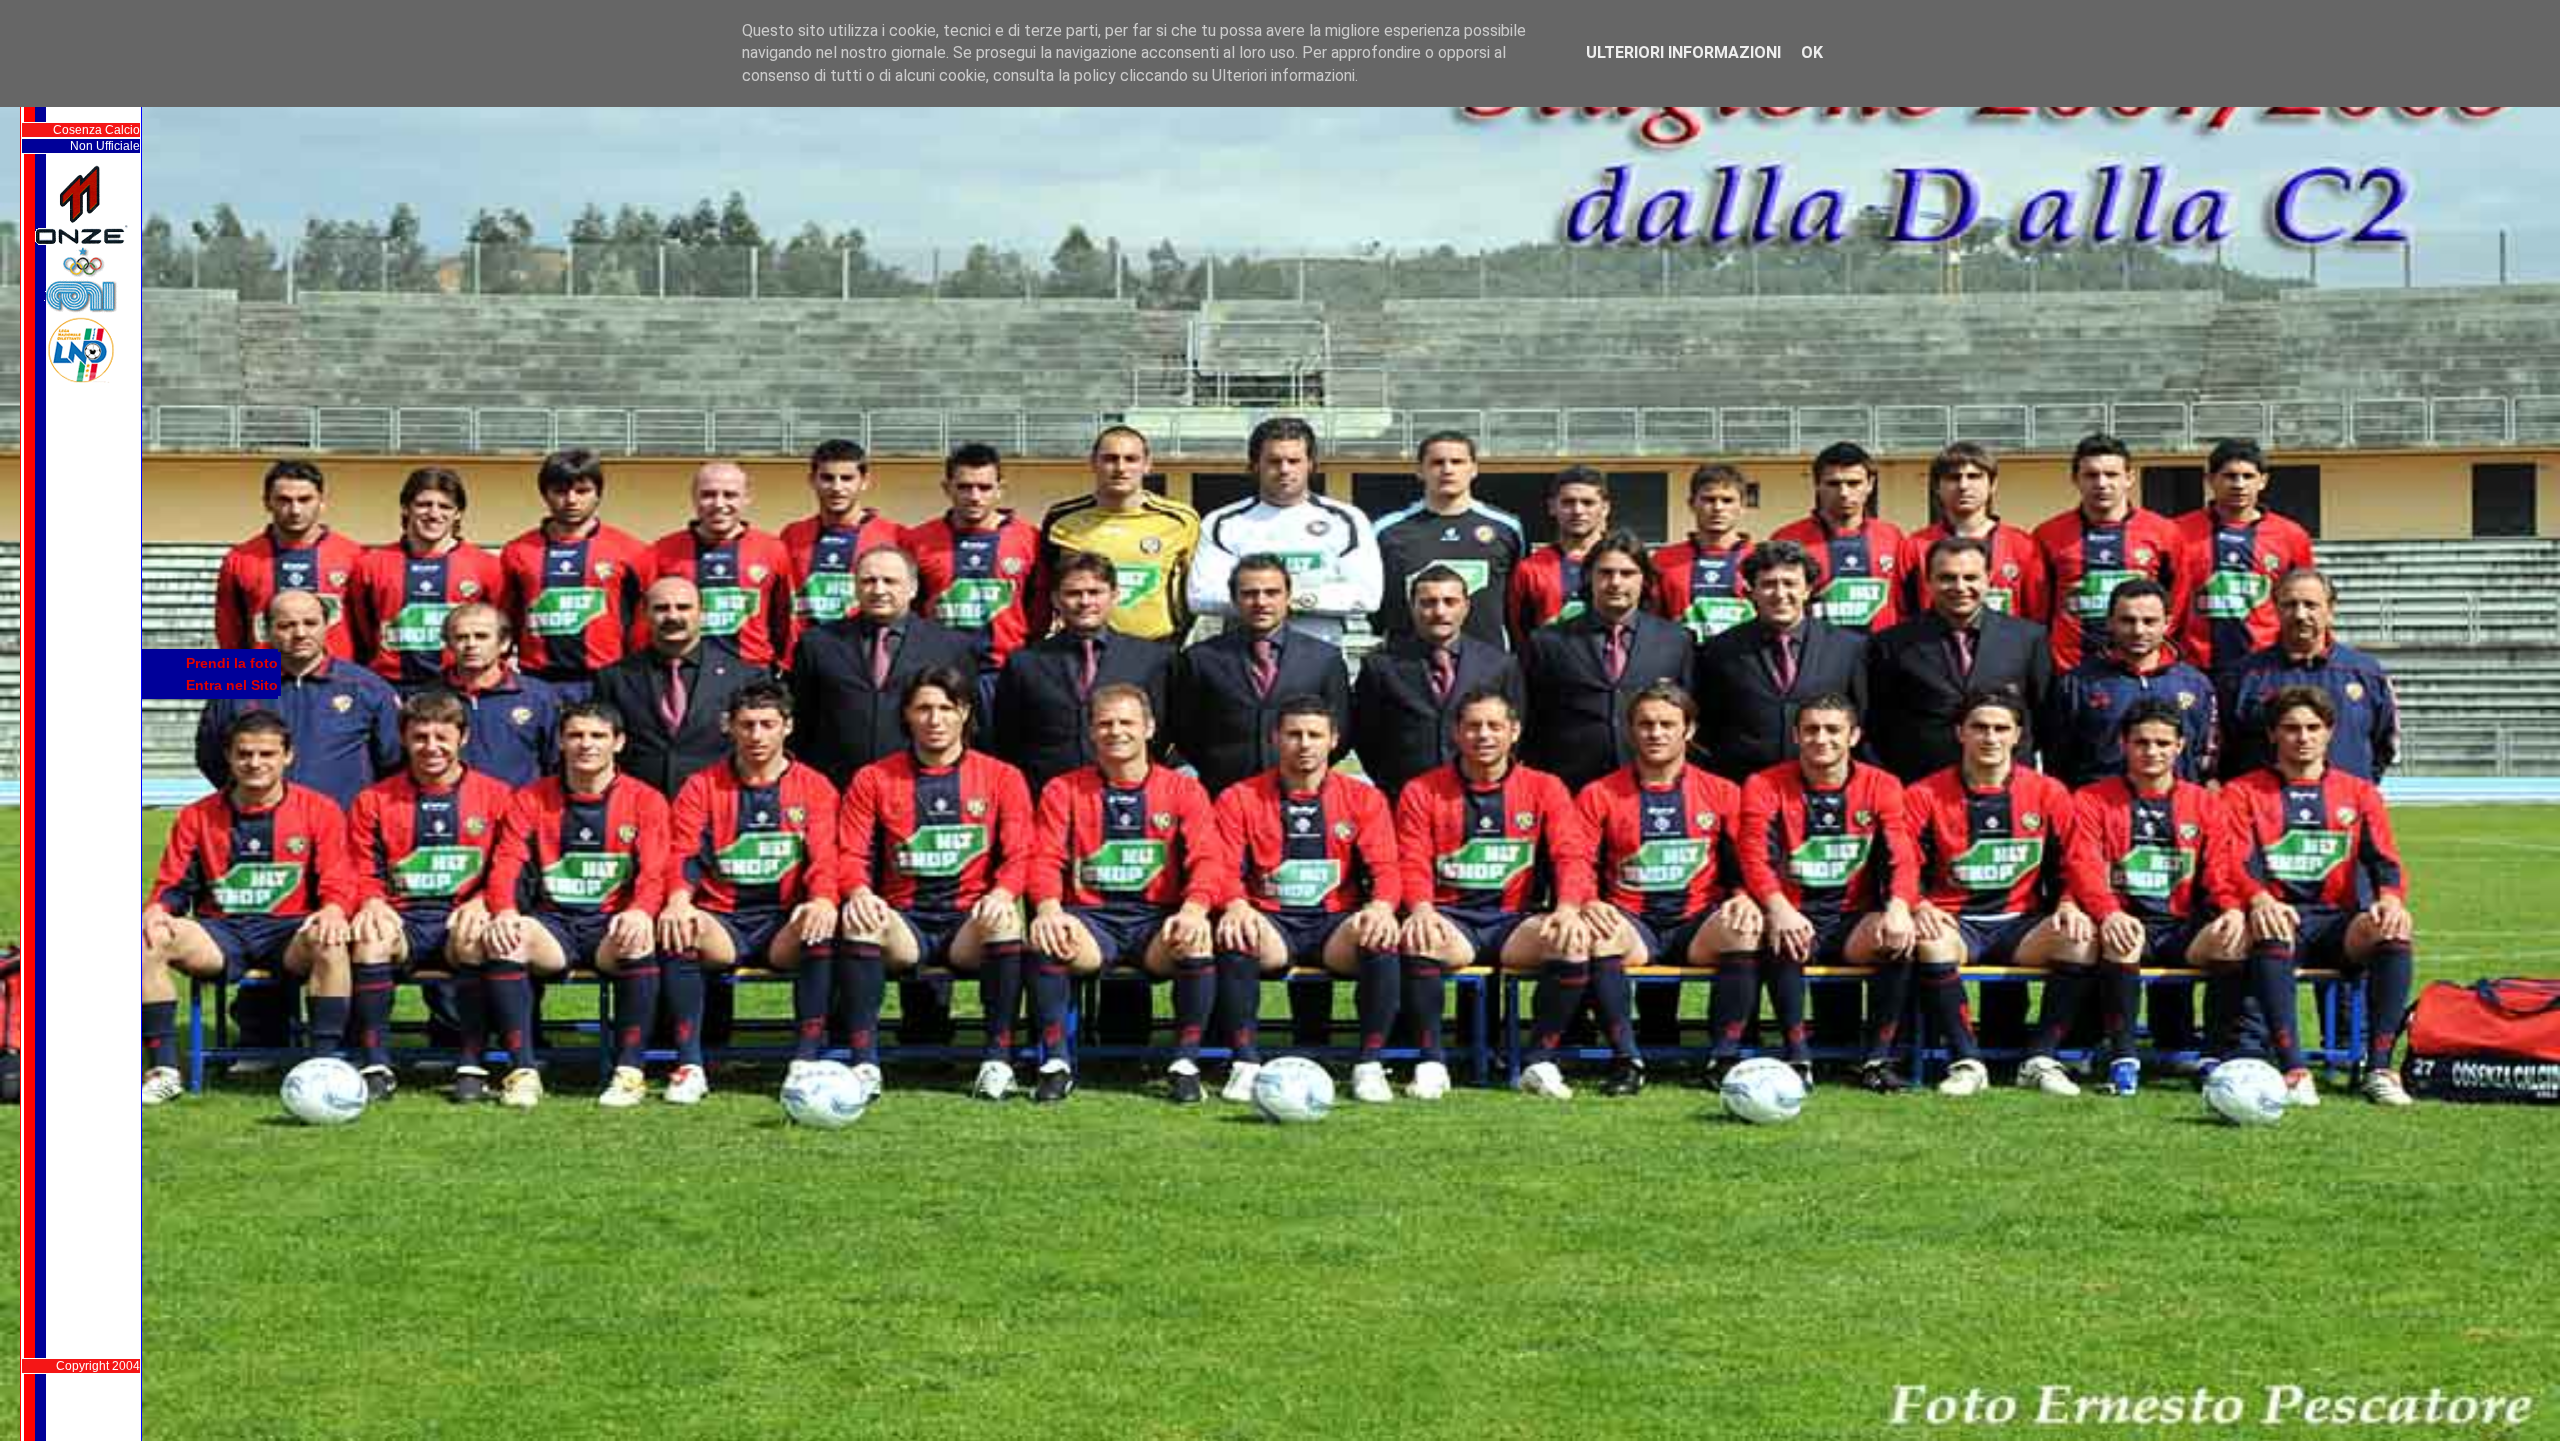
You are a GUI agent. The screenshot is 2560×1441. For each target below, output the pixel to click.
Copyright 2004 (98, 1366)
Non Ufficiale (105, 146)
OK (1812, 52)
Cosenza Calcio (96, 130)
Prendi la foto (232, 663)
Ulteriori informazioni (1683, 52)
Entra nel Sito (232, 685)
